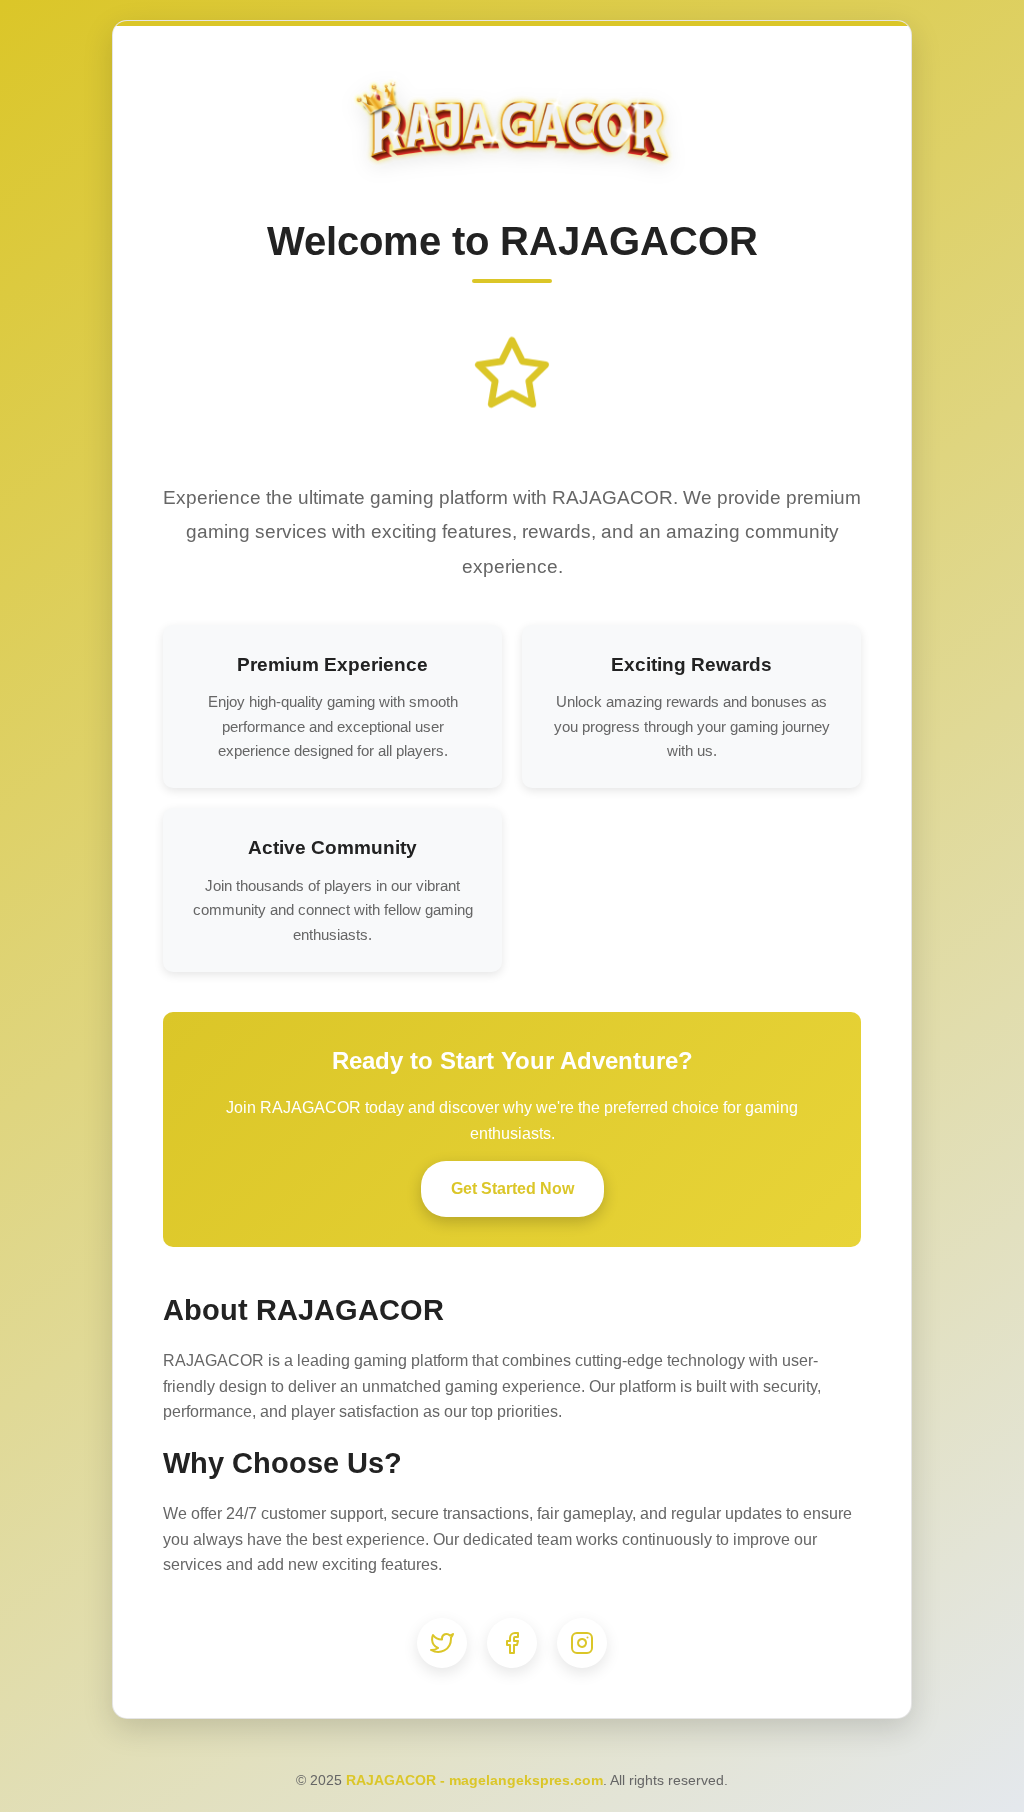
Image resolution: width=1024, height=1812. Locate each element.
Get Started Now (512, 1188)
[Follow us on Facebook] (512, 1643)
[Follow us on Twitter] (442, 1643)
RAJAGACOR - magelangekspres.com (474, 1780)
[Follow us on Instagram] (582, 1643)
